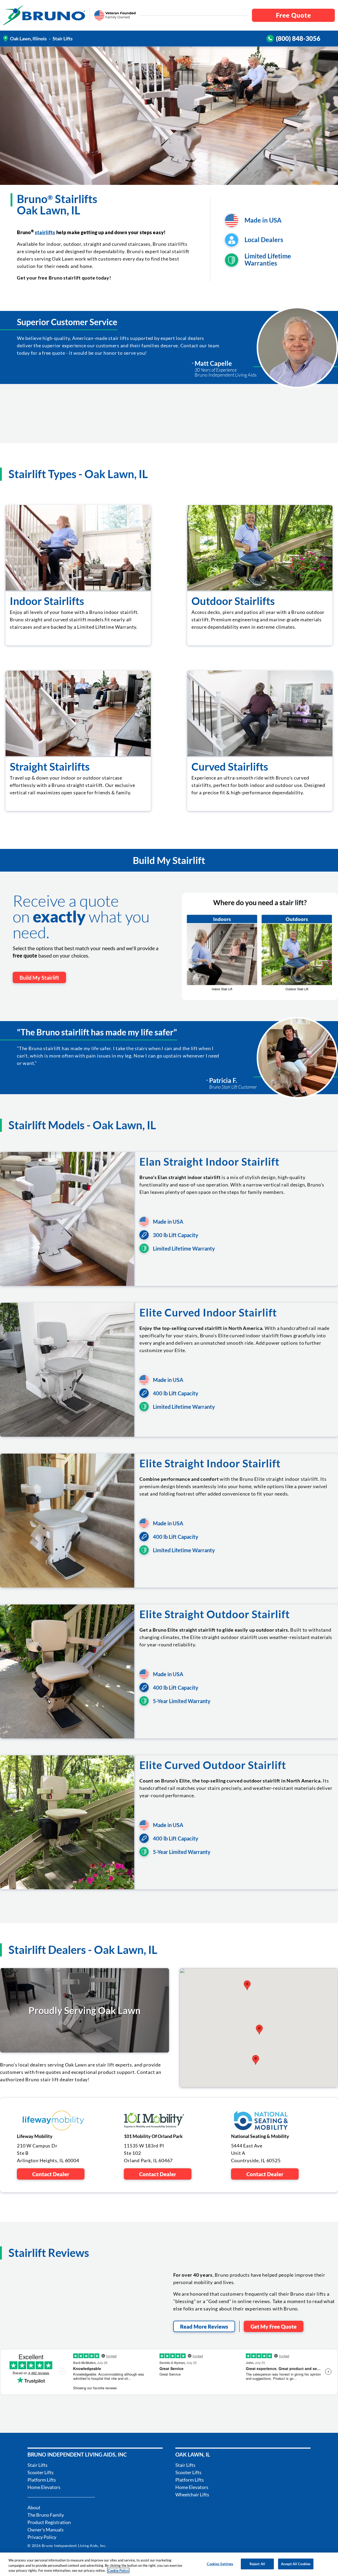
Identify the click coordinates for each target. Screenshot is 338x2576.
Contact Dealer (51, 2174)
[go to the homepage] (44, 15)
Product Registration (49, 2522)
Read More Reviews (204, 2327)
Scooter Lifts (41, 2472)
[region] (169, 2564)
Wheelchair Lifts (192, 2495)
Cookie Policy (118, 2570)
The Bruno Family (46, 2515)
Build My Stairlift (39, 978)
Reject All (257, 2564)
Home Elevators (44, 2487)
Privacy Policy (42, 2537)
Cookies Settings (220, 2564)
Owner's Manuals (46, 2530)
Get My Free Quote (274, 2327)
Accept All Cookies (296, 2564)
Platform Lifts (42, 2480)
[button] (247, 1985)
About (34, 2507)
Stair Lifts (37, 2465)
